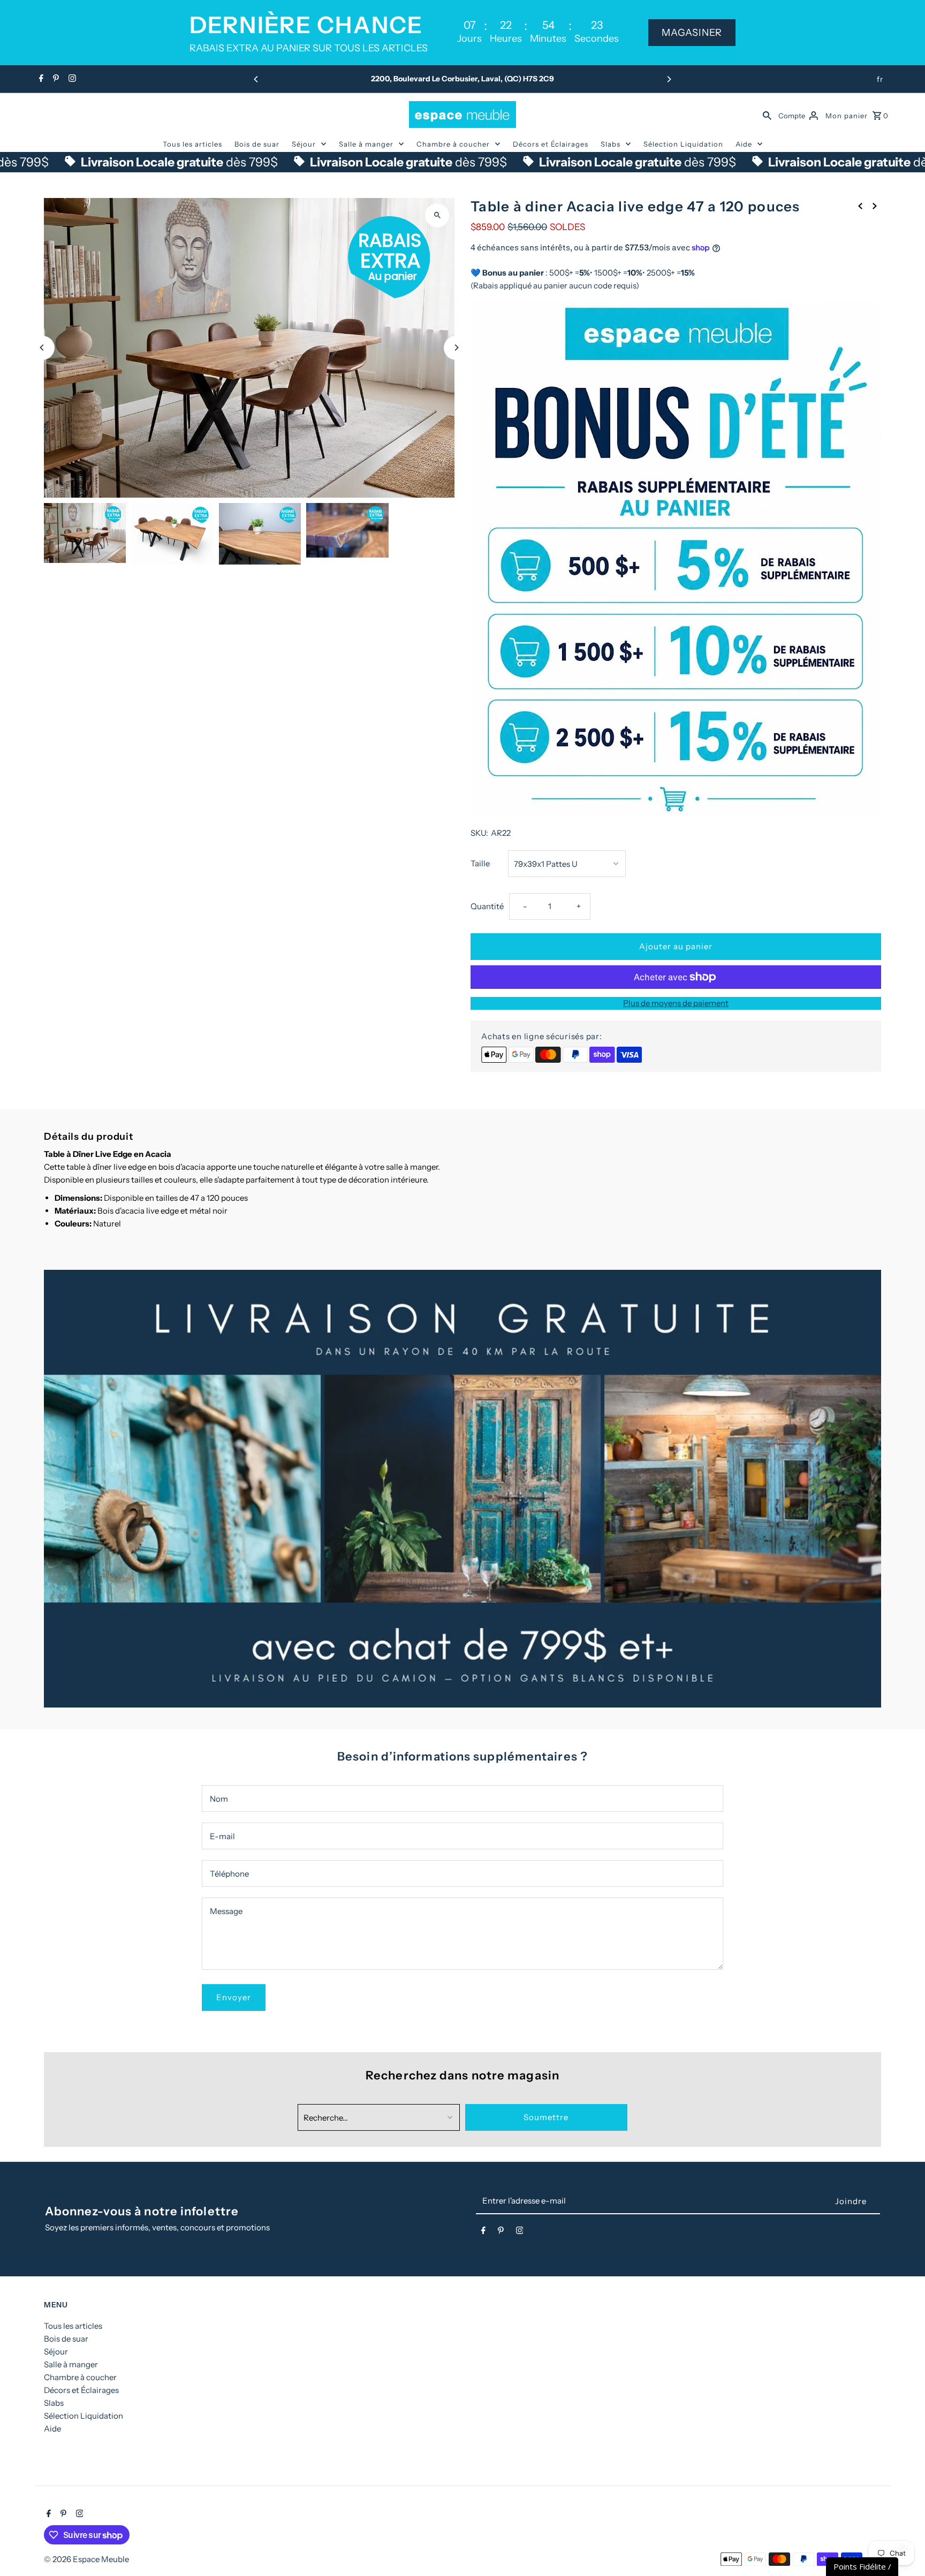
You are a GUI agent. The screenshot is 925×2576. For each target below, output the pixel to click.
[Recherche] (767, 115)
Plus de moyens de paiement (676, 1003)
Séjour (304, 144)
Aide (744, 144)
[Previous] (256, 79)
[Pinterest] (55, 79)
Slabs (611, 144)
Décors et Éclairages (551, 144)
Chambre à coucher (453, 144)
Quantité (487, 906)
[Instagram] (71, 79)
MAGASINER (692, 33)
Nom (219, 1799)
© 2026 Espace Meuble (86, 2559)
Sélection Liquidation (683, 144)
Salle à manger (366, 144)
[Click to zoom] (437, 215)
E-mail (222, 1836)
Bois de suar (257, 144)
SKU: (479, 833)
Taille (480, 863)
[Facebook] (40, 79)
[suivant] (875, 205)
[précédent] (860, 205)
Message (226, 1911)
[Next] (669, 79)
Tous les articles (192, 144)
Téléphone (229, 1874)
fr (880, 79)
